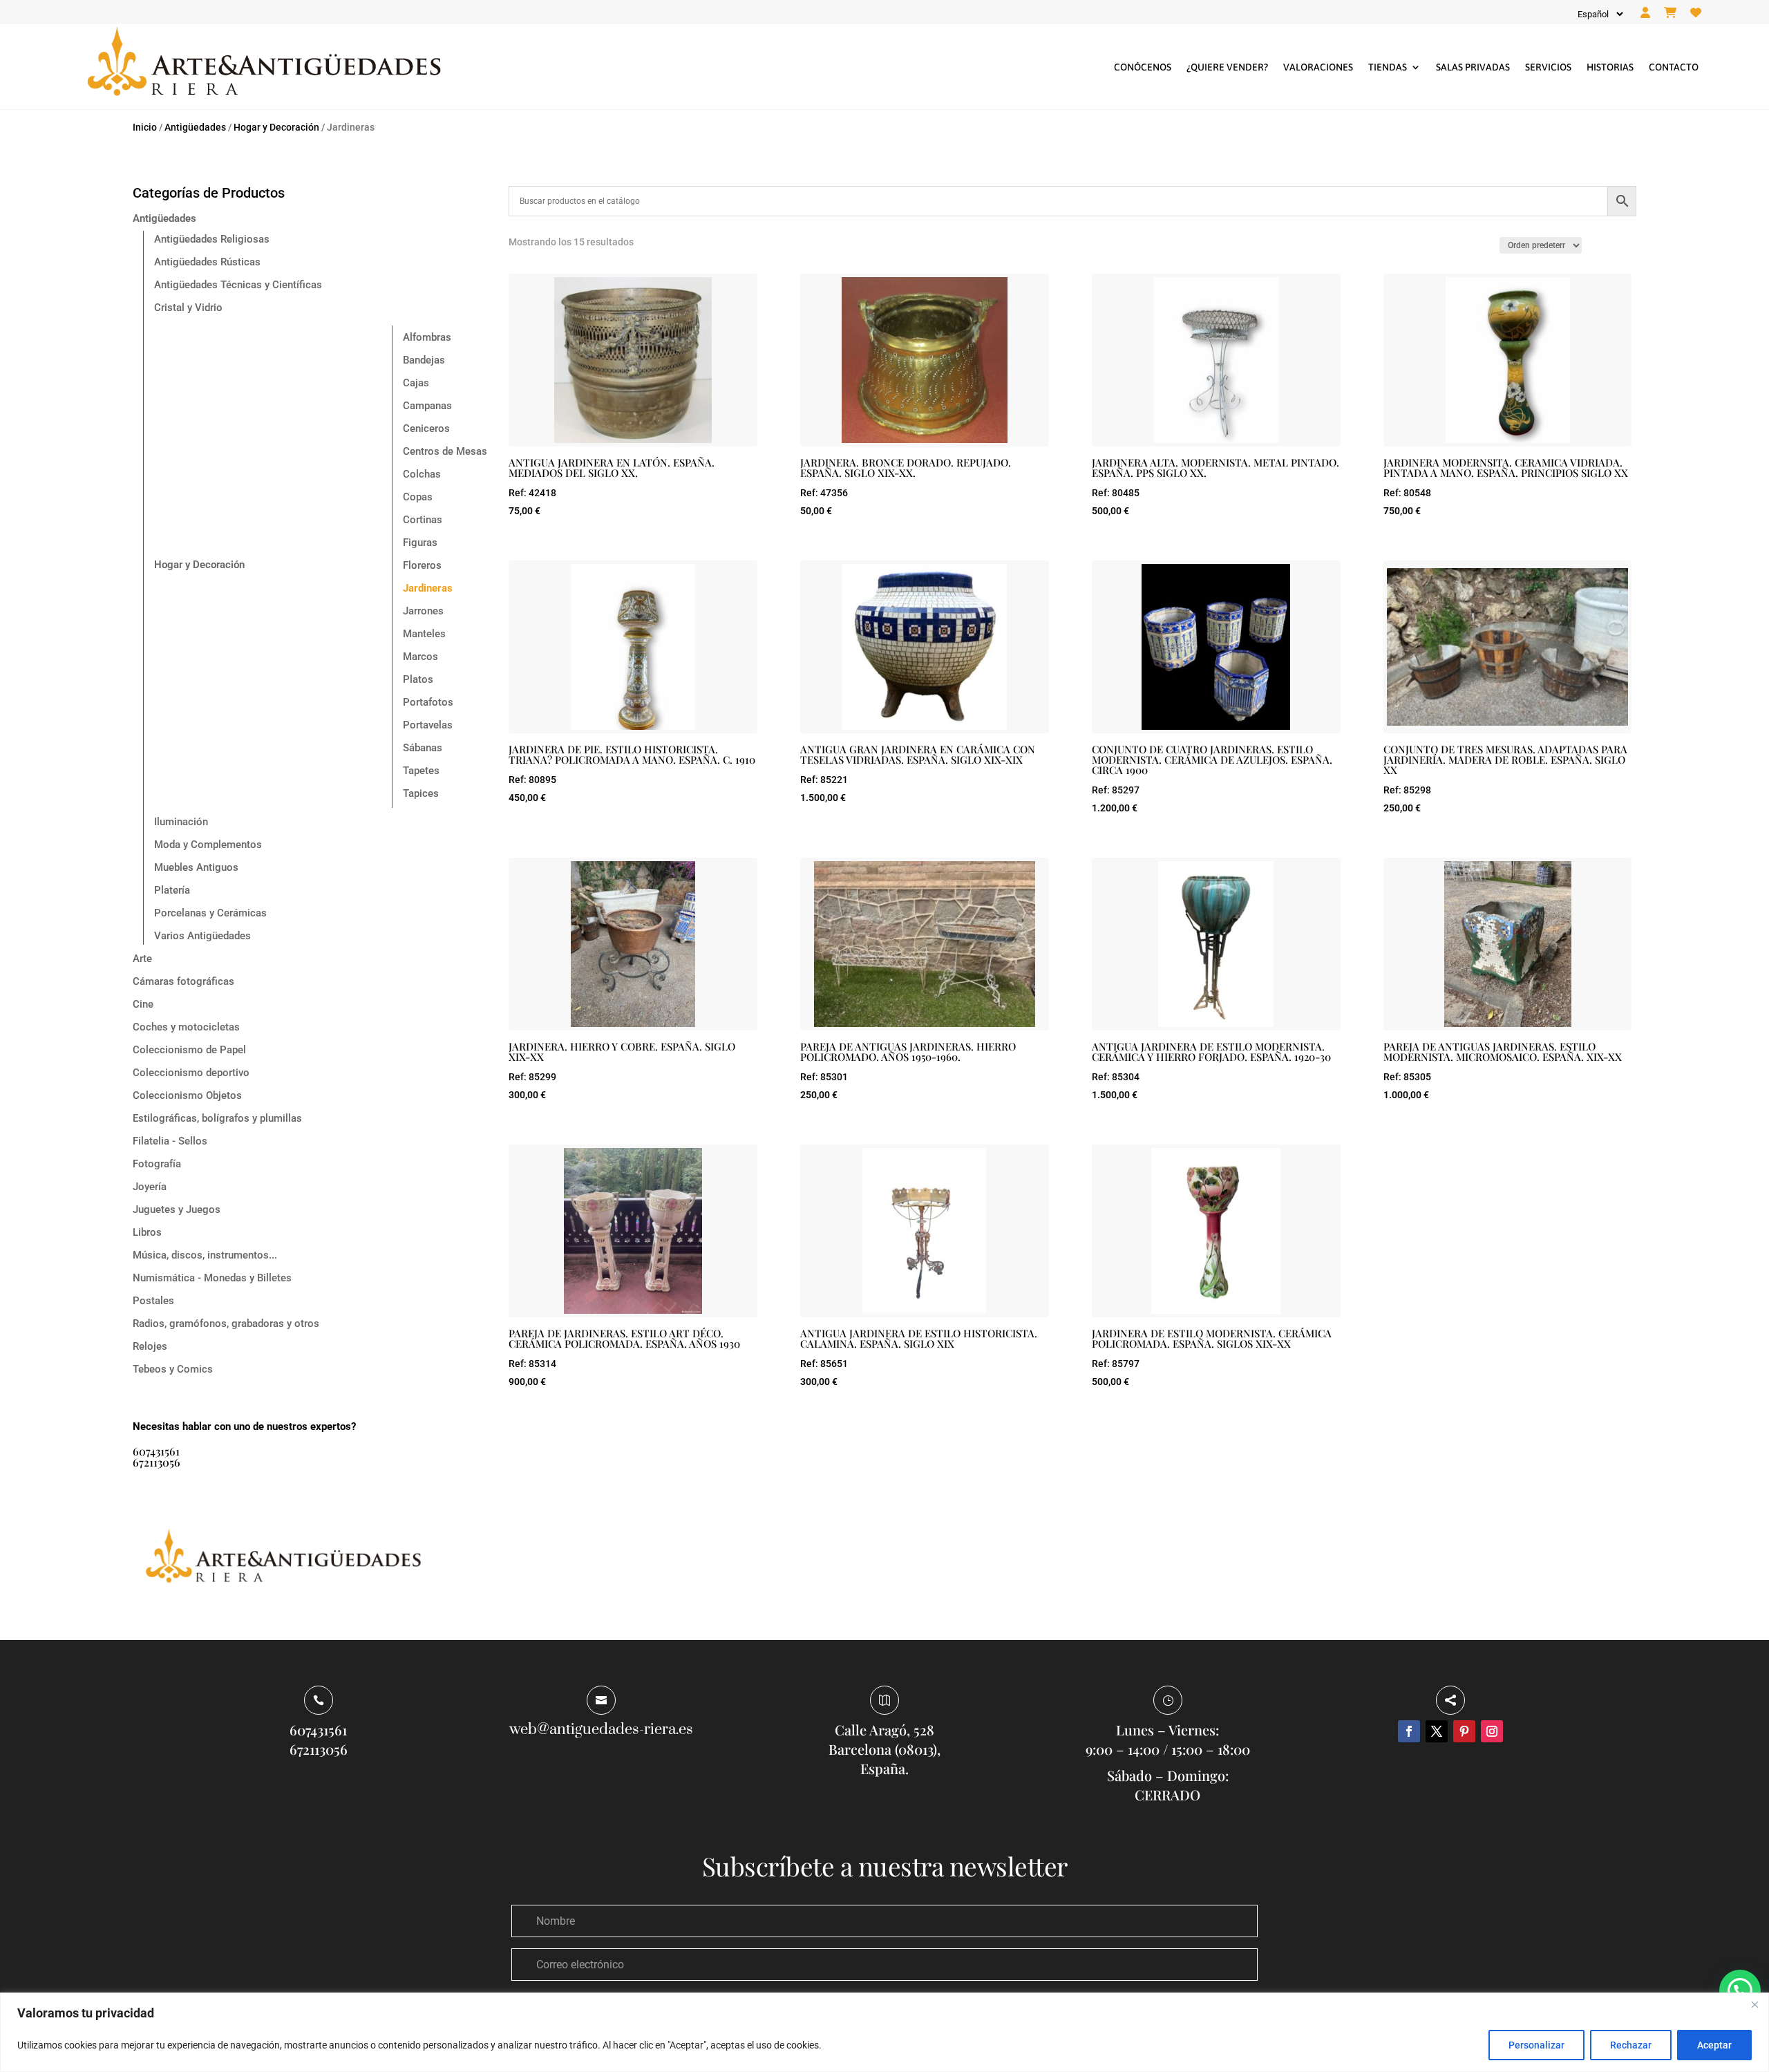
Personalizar (1536, 2045)
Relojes (150, 1346)
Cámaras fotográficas (183, 981)
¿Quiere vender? (1227, 67)
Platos (418, 679)
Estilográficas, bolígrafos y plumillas (217, 1118)
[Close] (1754, 2004)
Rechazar (1631, 2045)
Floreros (422, 565)
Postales (153, 1301)
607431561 (156, 1451)
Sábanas (423, 748)
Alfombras (427, 337)
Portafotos (428, 702)
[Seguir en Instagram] (1492, 1731)
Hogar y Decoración (276, 127)
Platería (172, 890)
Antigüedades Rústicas (207, 262)
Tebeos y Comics (173, 1369)
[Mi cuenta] (1645, 13)
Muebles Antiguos (196, 867)
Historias (1610, 67)
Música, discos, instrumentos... (205, 1255)
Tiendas (1388, 67)
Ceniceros (426, 428)
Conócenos (1143, 67)
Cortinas (423, 520)
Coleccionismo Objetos (187, 1095)
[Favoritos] (1696, 13)
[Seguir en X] (1437, 1731)
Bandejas (424, 360)
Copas (418, 497)
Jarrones (423, 611)
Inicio (145, 127)
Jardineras (428, 588)
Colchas (422, 474)
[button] (1740, 1990)
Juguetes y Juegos (177, 1209)
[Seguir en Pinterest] (1464, 1731)
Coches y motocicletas (186, 1027)
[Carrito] (1670, 13)
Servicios (1548, 67)
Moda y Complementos (208, 845)
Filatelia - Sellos (170, 1141)
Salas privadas (1473, 67)
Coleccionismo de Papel (189, 1050)
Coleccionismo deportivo (191, 1073)
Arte (142, 959)
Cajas (416, 383)
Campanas (427, 406)
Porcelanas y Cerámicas (210, 913)
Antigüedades (195, 127)
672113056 (157, 1462)
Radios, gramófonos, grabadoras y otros (226, 1324)
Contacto (1674, 67)
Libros (147, 1232)
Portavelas (428, 725)
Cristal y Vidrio (188, 308)
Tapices (421, 793)
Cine (143, 1004)
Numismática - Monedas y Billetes (212, 1278)
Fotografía (157, 1164)
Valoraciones (1318, 67)
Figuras (420, 543)
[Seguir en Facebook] (1409, 1731)
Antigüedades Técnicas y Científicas (238, 285)
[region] (884, 2032)
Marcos (420, 657)
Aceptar (1714, 2045)
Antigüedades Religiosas (212, 239)
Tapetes (421, 771)
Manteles (424, 634)
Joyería (150, 1187)
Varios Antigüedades (202, 936)
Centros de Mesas (445, 451)
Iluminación (181, 822)
